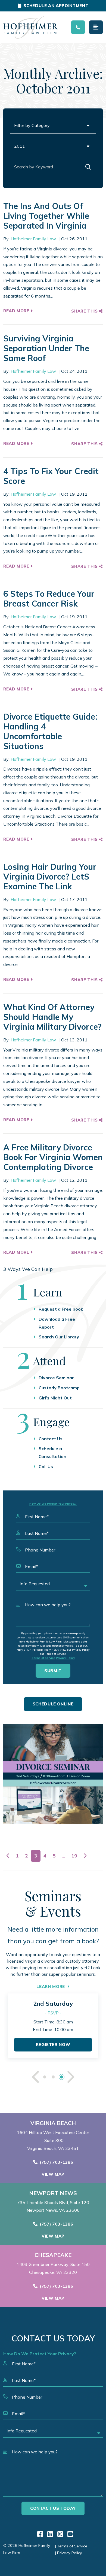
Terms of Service (43, 1658)
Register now (53, 2045)
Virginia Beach (53, 2123)
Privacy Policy (65, 1658)
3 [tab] (62, 2077)
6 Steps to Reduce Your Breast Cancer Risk (49, 599)
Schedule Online (53, 1704)
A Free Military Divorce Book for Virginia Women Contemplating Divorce (53, 1157)
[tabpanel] (53, 2026)
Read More (17, 311)
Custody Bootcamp (59, 1388)
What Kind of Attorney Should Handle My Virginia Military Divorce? (52, 1017)
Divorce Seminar (56, 1378)
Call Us (46, 1466)
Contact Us (51, 1439)
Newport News (53, 2193)
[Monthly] (53, 1774)
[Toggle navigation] (96, 27)
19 (74, 1856)
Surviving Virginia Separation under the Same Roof (46, 348)
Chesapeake (53, 2255)
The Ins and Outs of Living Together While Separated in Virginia (46, 216)
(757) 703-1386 (56, 2162)
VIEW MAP (53, 2174)
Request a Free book (61, 1309)
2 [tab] (53, 2077)
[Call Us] (78, 27)
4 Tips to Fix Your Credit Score (51, 476)
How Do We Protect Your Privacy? (53, 1504)
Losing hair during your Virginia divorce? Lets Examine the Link (50, 877)
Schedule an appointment (56, 6)
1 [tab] (45, 2077)
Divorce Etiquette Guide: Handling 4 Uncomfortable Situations (50, 731)
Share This (85, 311)
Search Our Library (59, 1337)
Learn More (51, 1986)
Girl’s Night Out (55, 1398)
